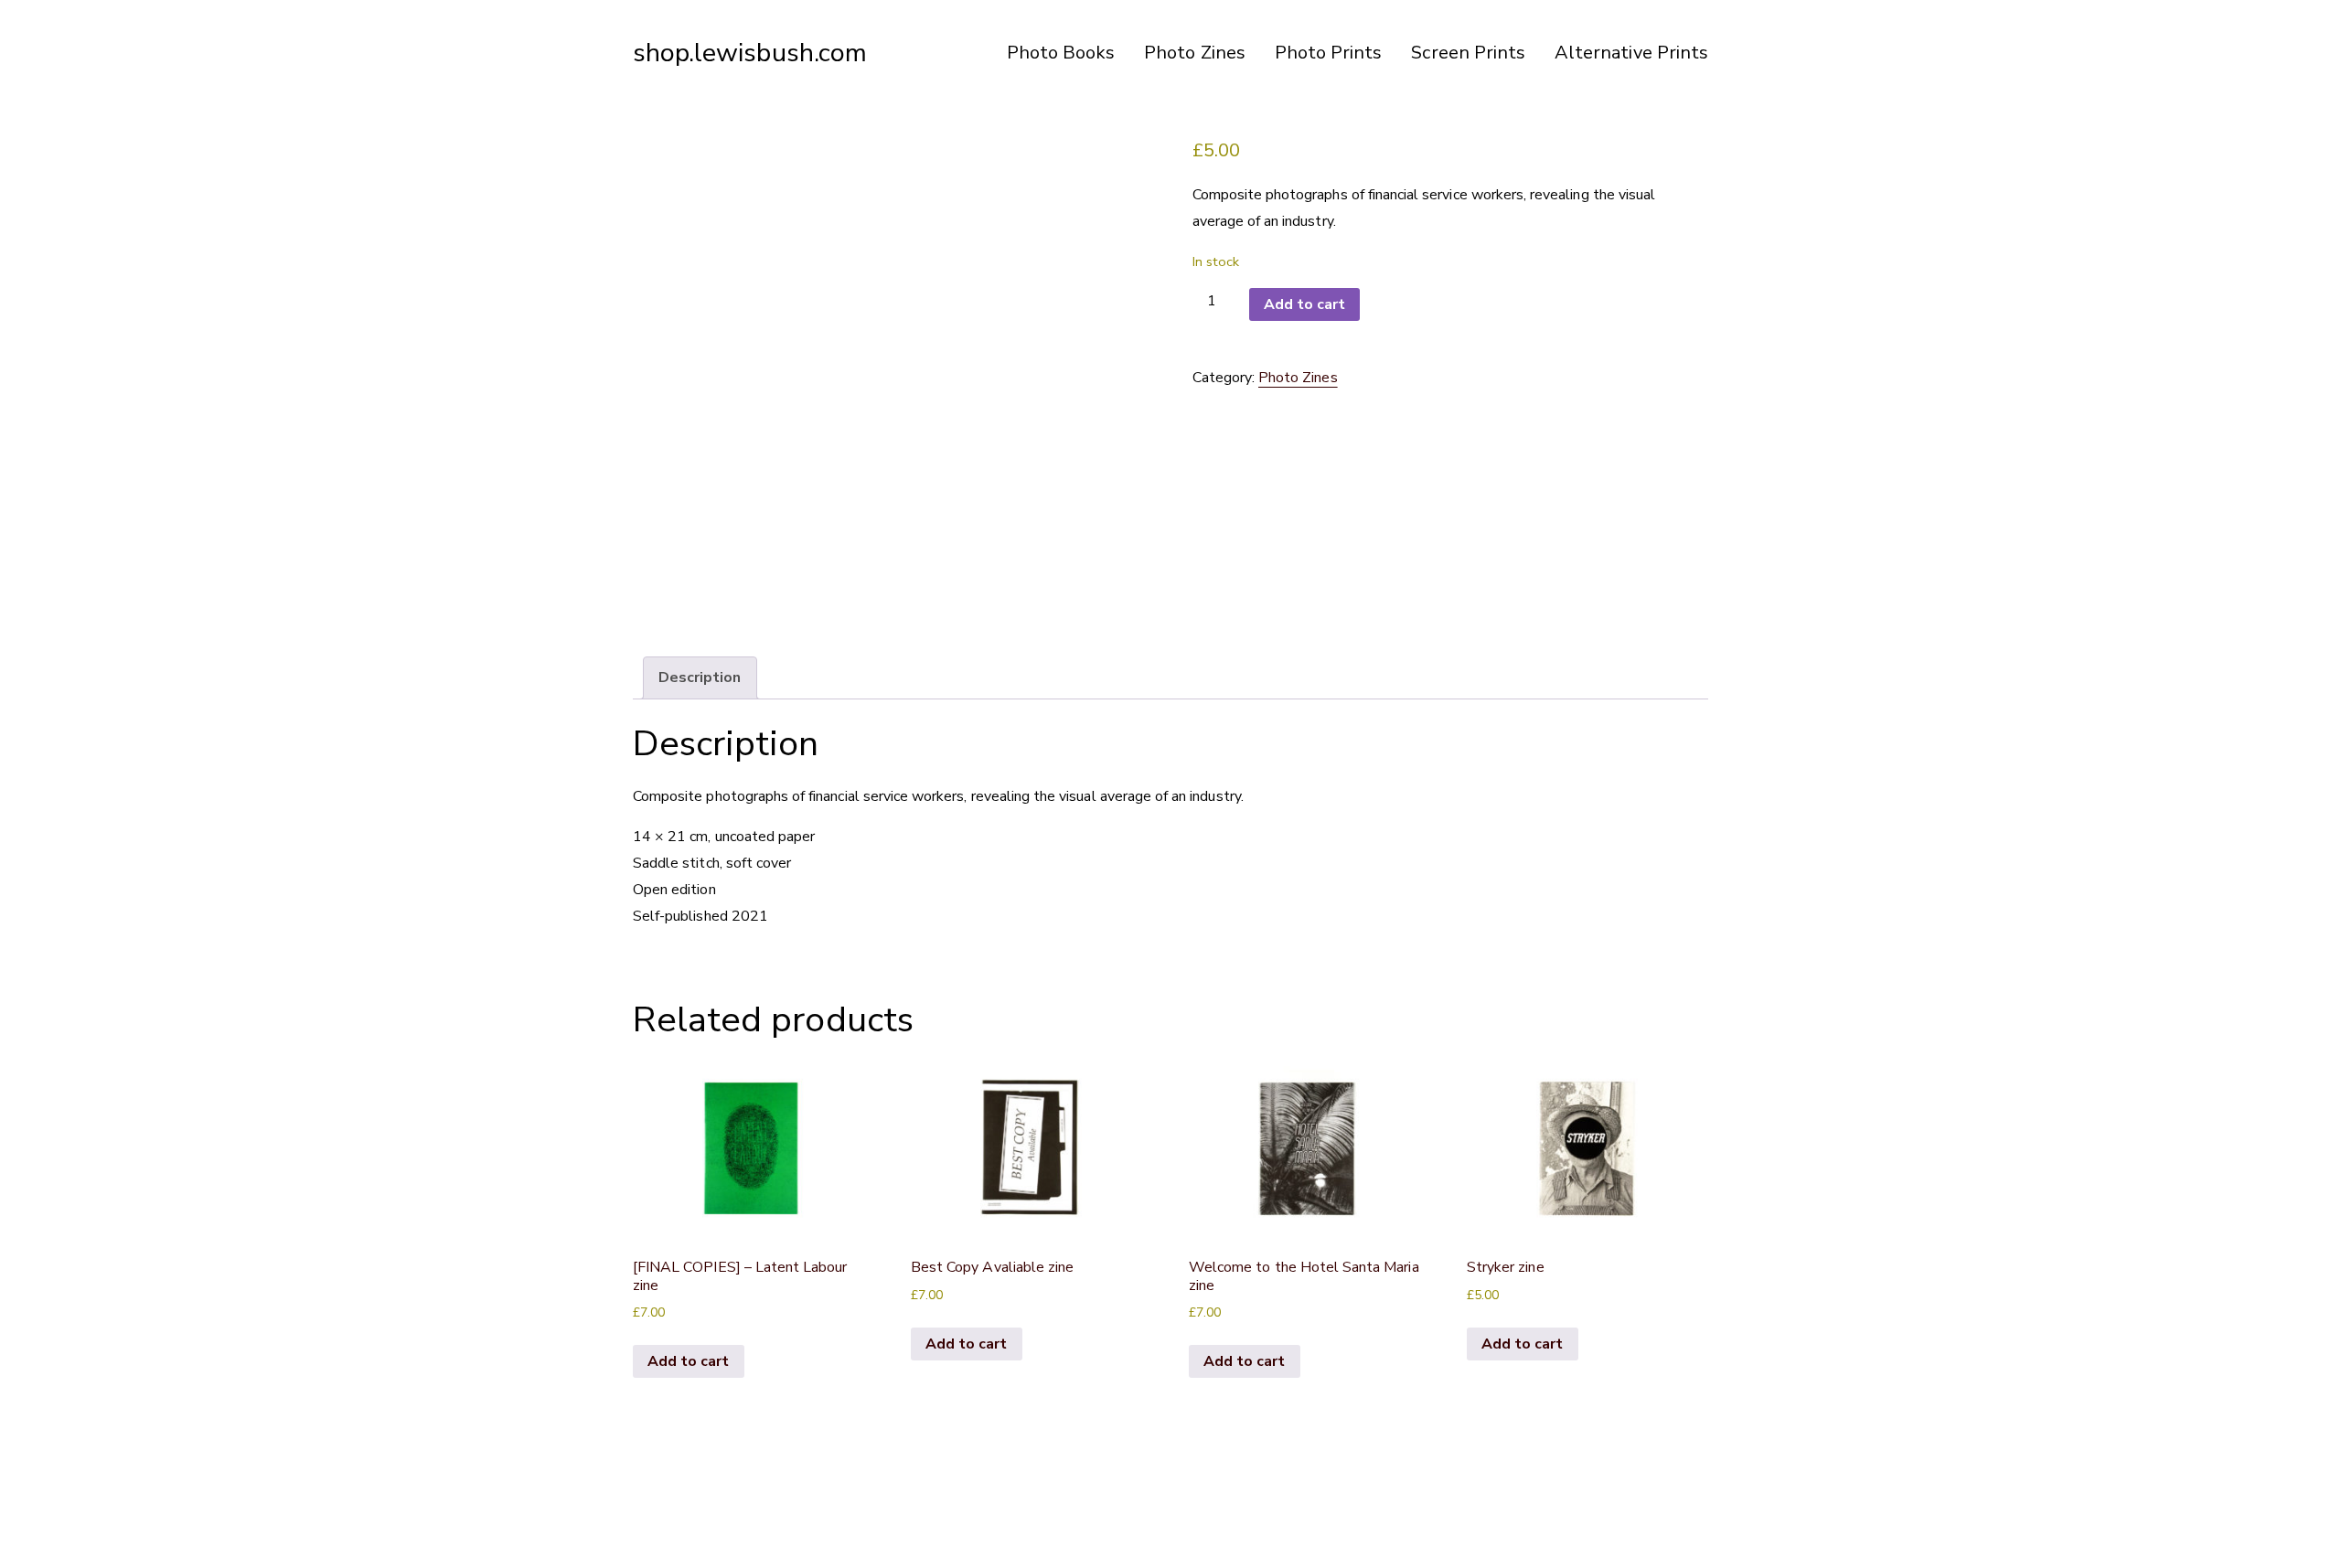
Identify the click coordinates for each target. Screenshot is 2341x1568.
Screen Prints (1468, 53)
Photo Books (1061, 53)
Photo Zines (1195, 53)
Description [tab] (700, 677)
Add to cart (1305, 304)
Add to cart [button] (689, 1361)
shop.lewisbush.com (750, 53)
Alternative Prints (1631, 53)
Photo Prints (1329, 53)
